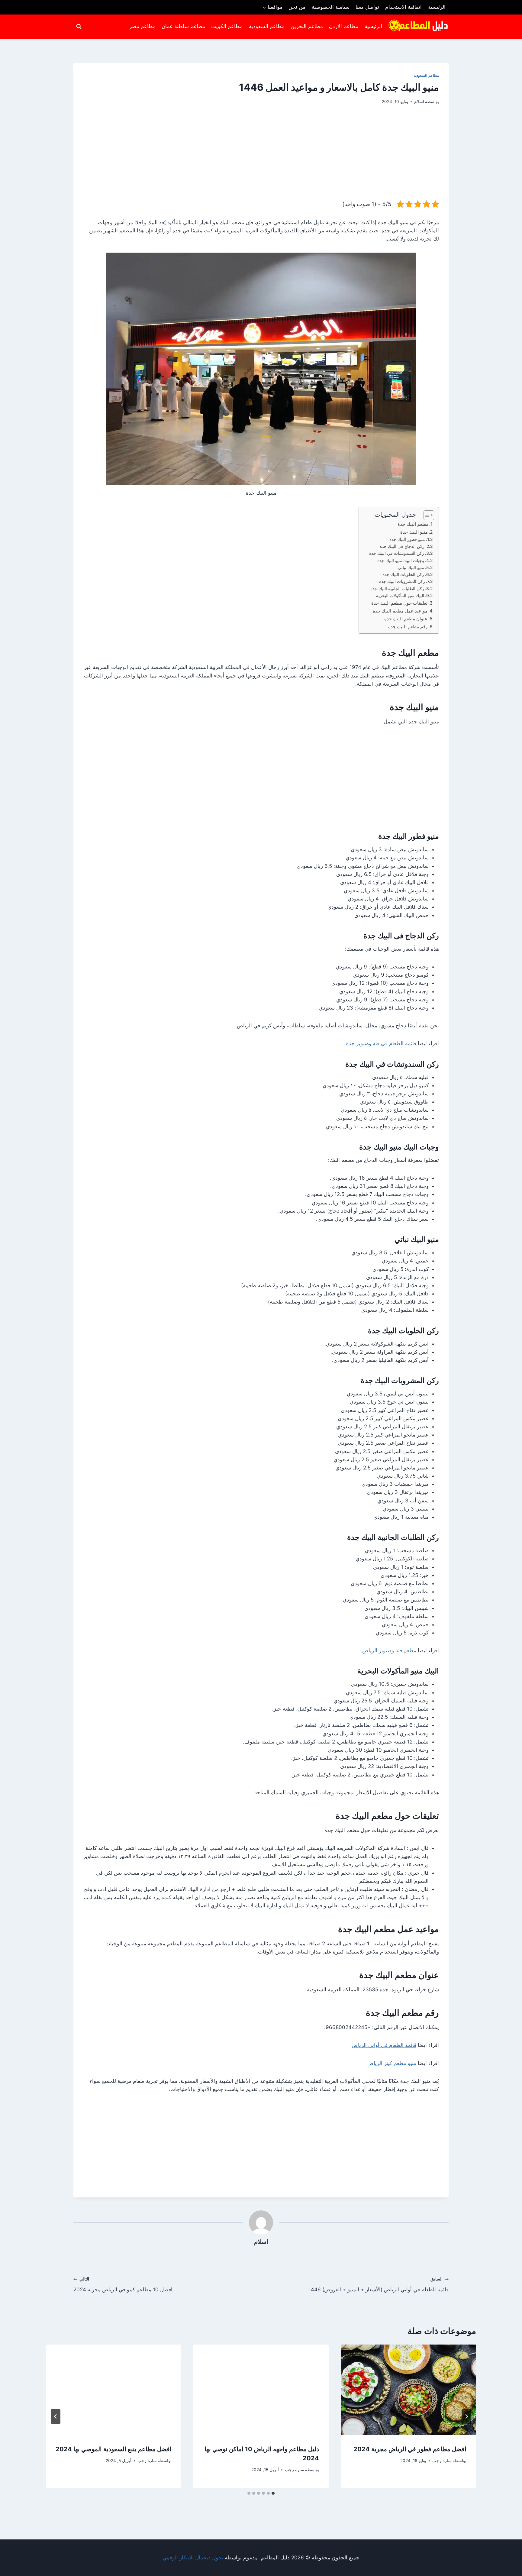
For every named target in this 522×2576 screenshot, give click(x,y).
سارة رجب (442, 2461)
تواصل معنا (367, 7)
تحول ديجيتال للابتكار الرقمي (193, 2558)
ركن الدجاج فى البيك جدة (402, 546)
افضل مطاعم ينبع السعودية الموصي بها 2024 (114, 2449)
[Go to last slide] (466, 2416)
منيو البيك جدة (414, 532)
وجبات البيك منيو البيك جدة (401, 561)
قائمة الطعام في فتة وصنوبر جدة (381, 1043)
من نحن (297, 7)
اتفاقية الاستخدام (403, 7)
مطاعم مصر (142, 26)
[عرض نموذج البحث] (79, 27)
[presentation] (408, 2390)
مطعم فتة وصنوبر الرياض (389, 1650)
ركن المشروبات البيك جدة (402, 581)
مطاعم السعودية (267, 26)
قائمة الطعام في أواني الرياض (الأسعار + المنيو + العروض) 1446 (379, 2285)
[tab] (273, 2493)
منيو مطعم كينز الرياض (392, 2063)
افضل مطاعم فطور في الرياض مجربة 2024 (410, 2449)
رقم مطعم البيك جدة (408, 627)
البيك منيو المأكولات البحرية (400, 596)
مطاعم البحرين (307, 26)
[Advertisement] (261, 157)
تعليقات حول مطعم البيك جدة (399, 603)
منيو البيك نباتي (411, 567)
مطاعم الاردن (344, 26)
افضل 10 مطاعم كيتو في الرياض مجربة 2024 (123, 2285)
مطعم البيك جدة (413, 524)
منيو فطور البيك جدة (407, 539)
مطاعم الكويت (227, 26)
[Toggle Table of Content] (426, 515)
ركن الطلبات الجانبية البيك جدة (397, 589)
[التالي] (56, 2416)
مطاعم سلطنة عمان (183, 26)
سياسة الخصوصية (331, 7)
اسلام (419, 102)
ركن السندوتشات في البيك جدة (397, 553)
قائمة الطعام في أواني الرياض (384, 2045)
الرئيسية (437, 7)
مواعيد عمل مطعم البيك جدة (400, 611)
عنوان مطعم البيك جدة (406, 619)
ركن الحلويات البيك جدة (403, 574)
